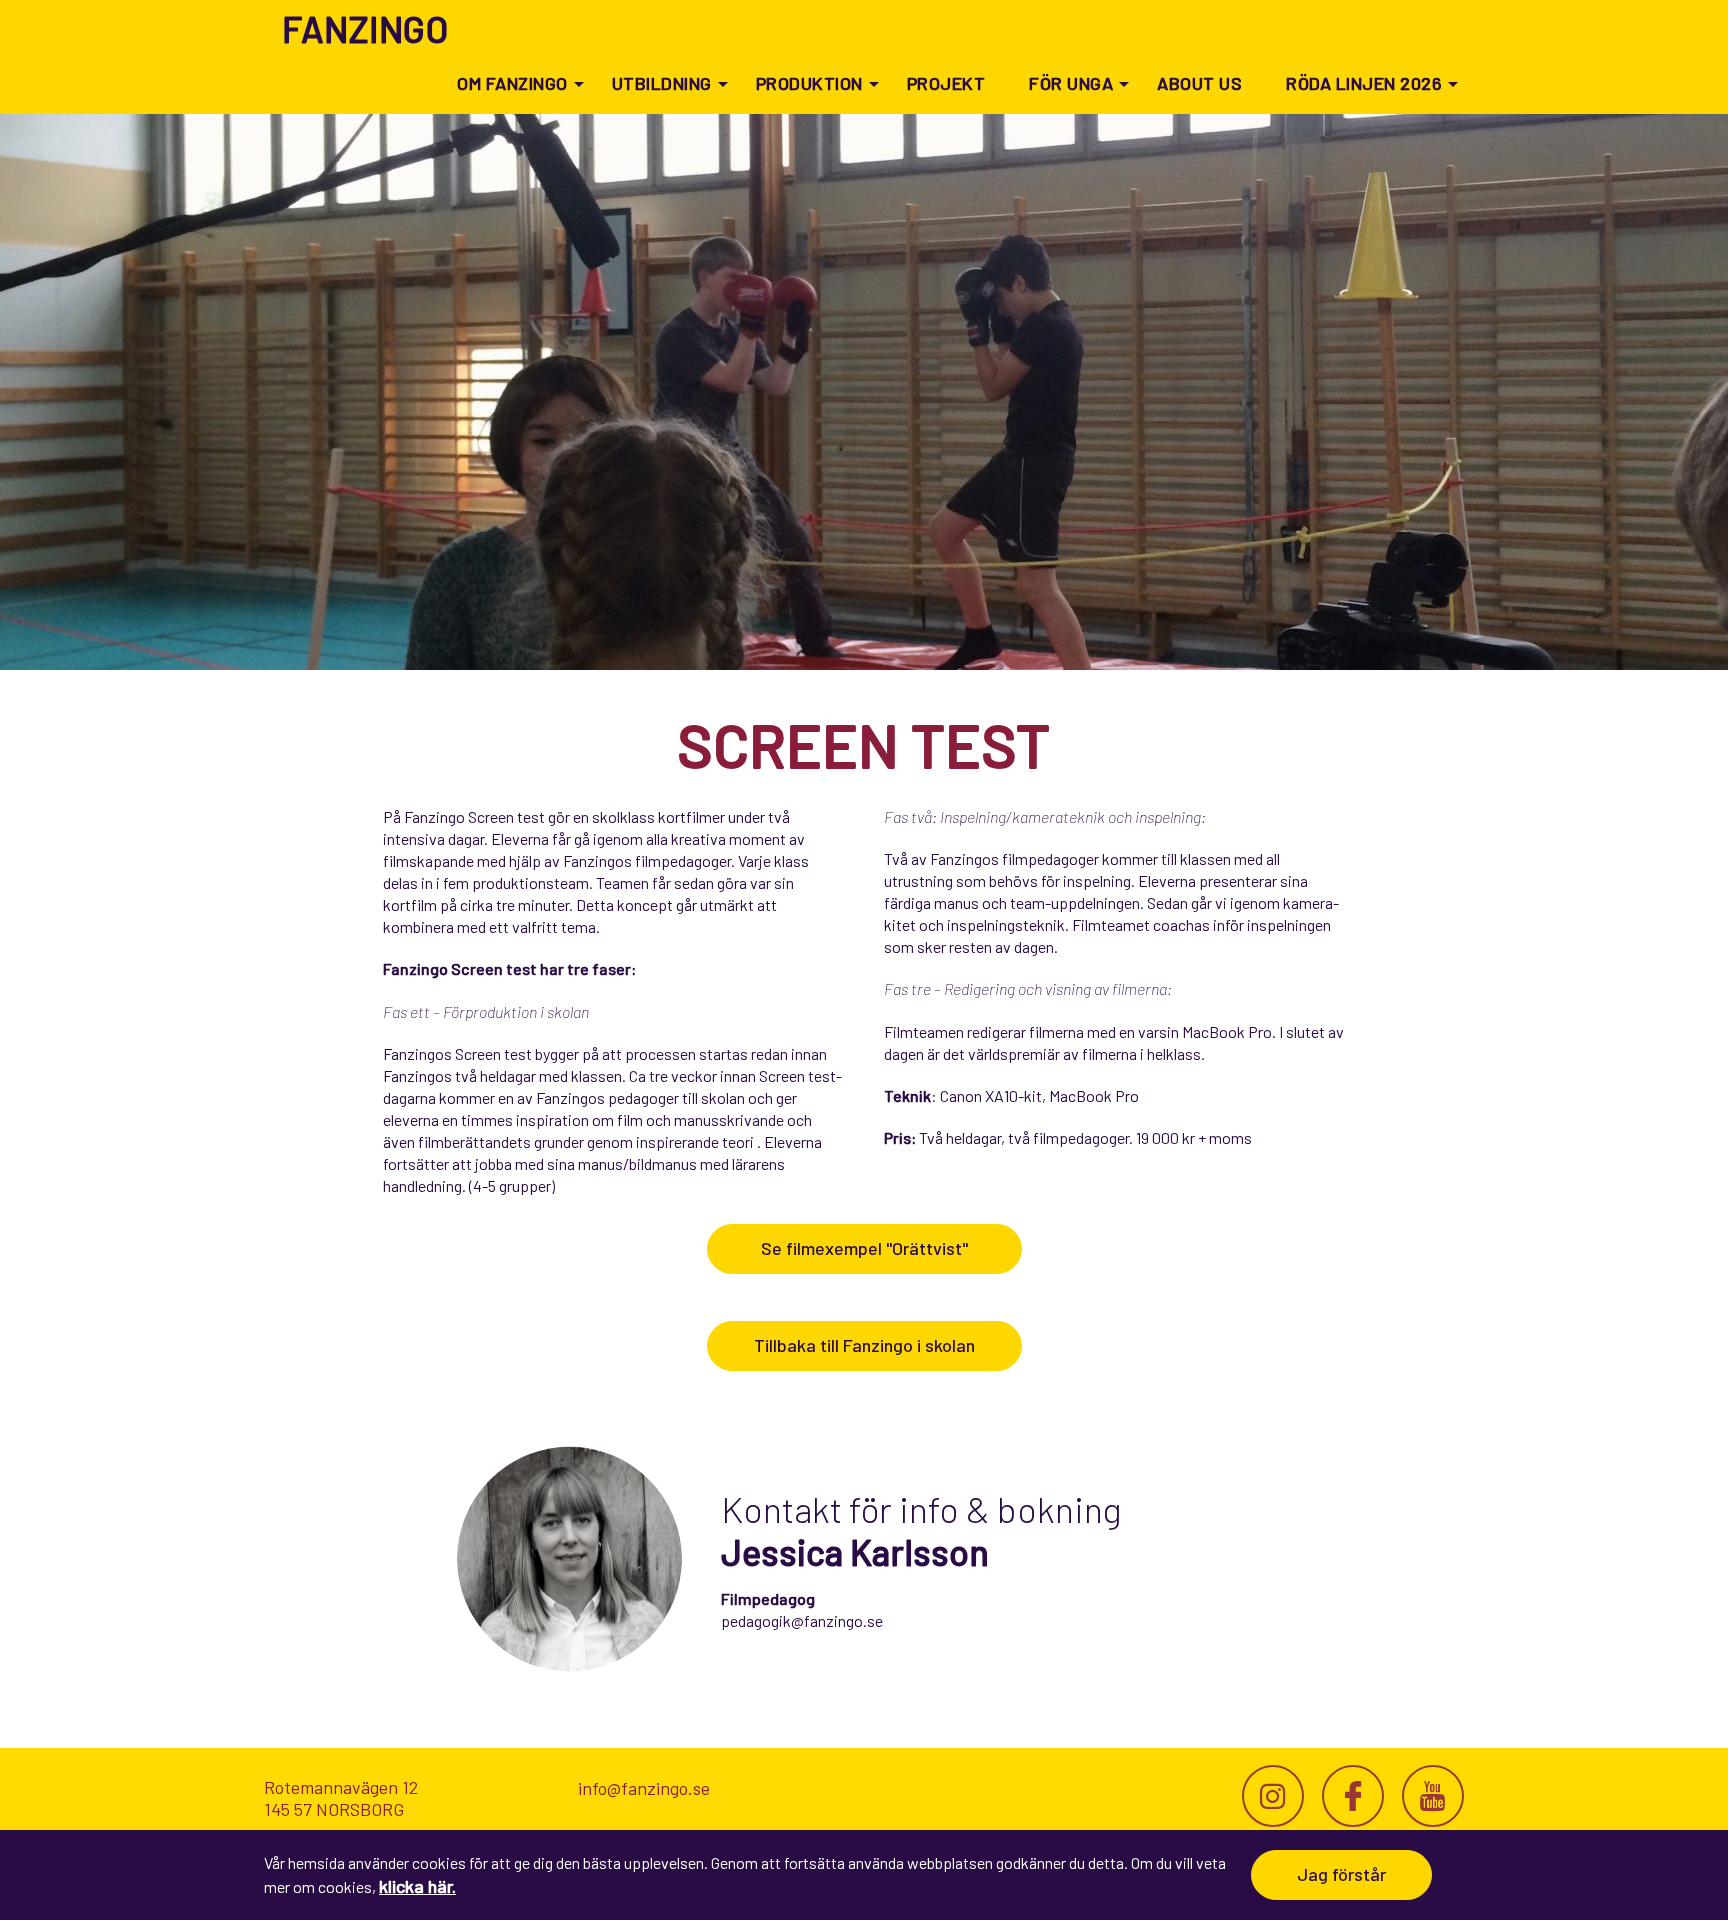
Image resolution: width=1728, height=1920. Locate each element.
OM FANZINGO (512, 83)
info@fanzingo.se (644, 1788)
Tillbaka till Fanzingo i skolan (864, 1345)
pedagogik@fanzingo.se (802, 1620)
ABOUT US (1199, 83)
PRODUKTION (809, 83)
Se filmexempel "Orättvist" (864, 1248)
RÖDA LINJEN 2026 (1364, 83)
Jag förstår (1341, 1874)
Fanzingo (365, 28)
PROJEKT (946, 83)
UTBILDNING (662, 83)
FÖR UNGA (1071, 83)
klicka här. (417, 1886)
